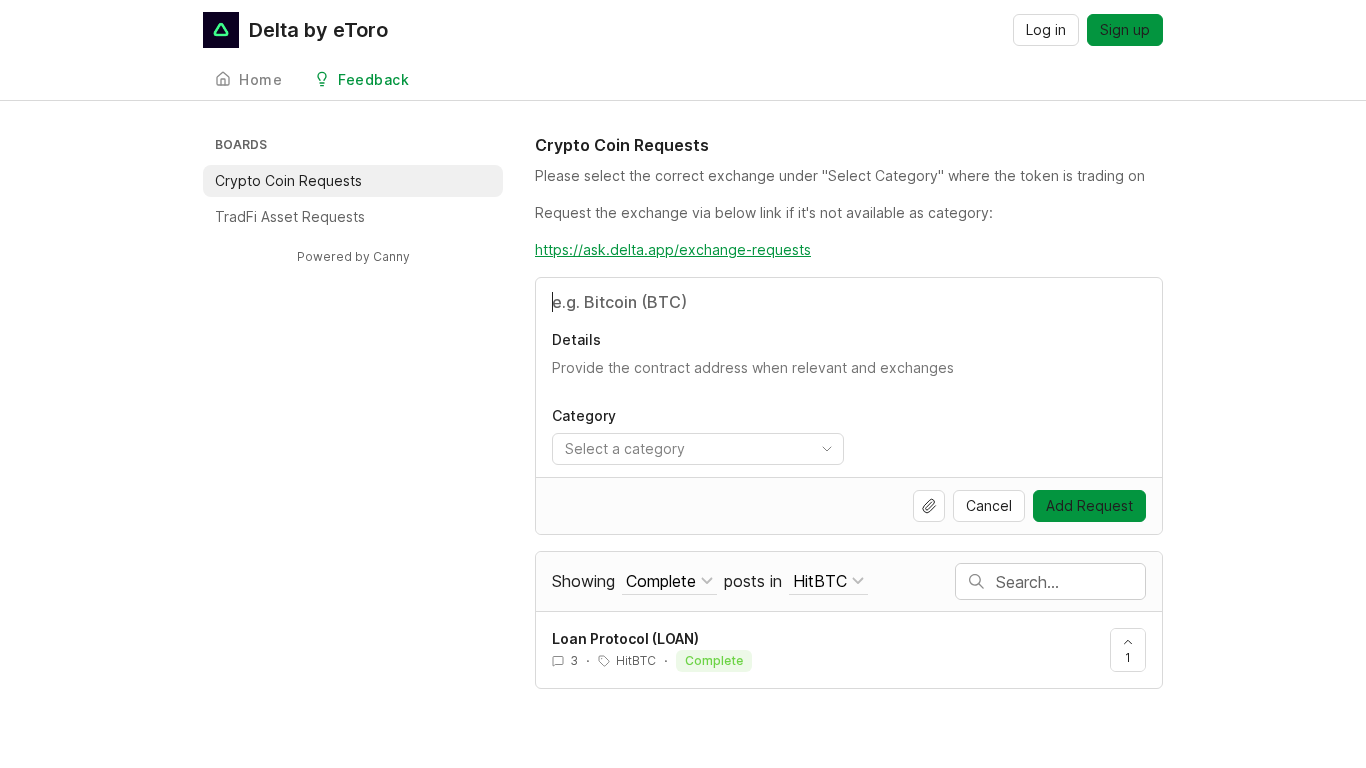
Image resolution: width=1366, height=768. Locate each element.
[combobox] (698, 449)
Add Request (1089, 505)
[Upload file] (929, 506)
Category (584, 415)
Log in (1046, 29)
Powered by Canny (353, 256)
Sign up (1125, 29)
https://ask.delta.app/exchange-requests (673, 249)
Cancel (989, 505)
